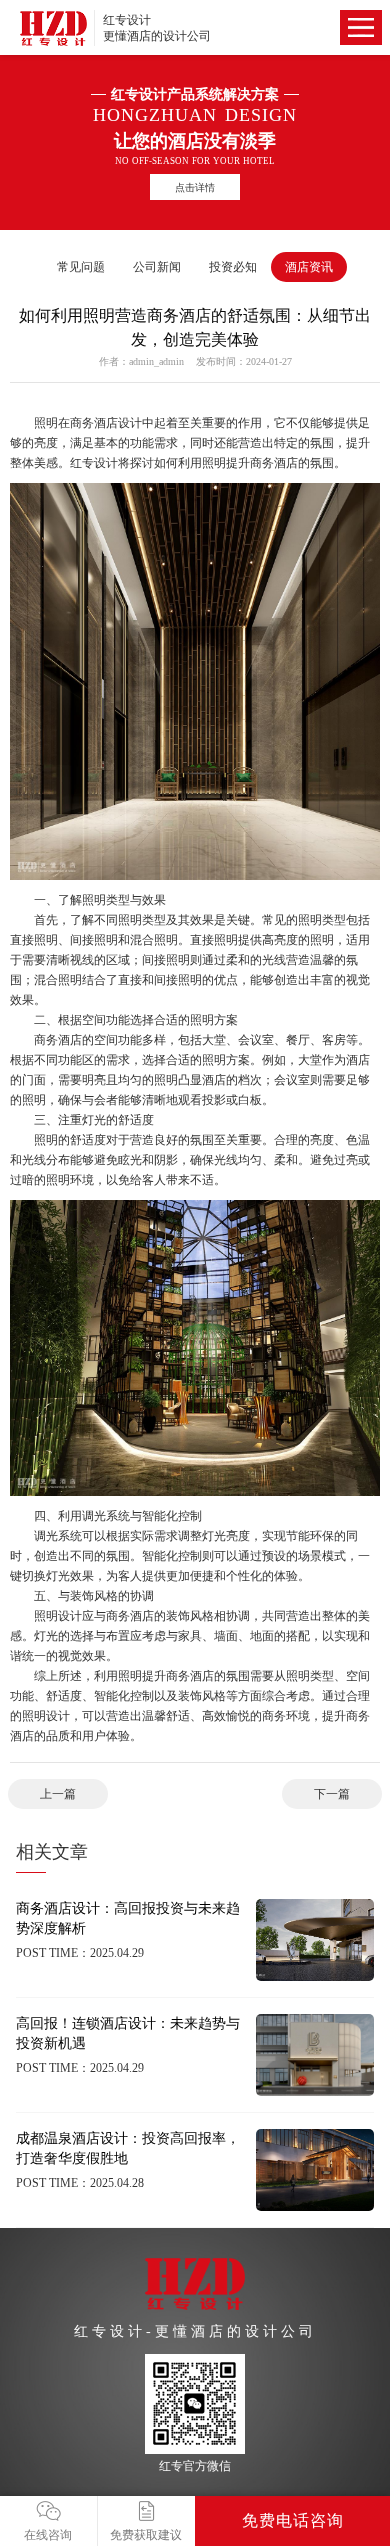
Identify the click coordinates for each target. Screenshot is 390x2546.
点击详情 (195, 187)
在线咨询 (48, 2535)
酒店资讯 (309, 267)
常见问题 (81, 267)
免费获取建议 (146, 2535)
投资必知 (233, 267)
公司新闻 (157, 267)
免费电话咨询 (293, 2520)
